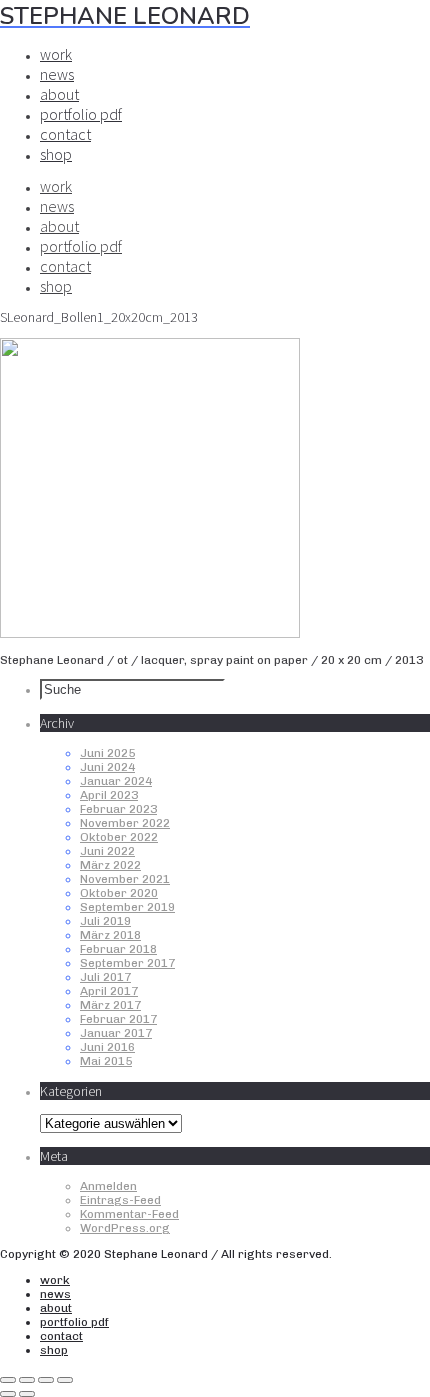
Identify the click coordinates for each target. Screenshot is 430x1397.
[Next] (27, 1394)
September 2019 (127, 907)
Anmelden (108, 1186)
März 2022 (110, 865)
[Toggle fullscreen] (46, 1380)
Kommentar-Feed (129, 1214)
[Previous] (8, 1394)
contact (65, 134)
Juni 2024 (107, 767)
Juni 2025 (107, 753)
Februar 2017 (118, 1019)
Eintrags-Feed (120, 1200)
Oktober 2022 (119, 837)
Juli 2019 (105, 921)
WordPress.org (125, 1228)
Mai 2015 (106, 1061)
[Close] (8, 1380)
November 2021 (125, 879)
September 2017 (127, 963)
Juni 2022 (107, 851)
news (57, 74)
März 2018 (110, 935)
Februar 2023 (118, 809)
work (56, 54)
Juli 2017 (105, 977)
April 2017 (109, 991)
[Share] (27, 1380)
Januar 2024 (116, 781)
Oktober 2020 (119, 893)
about (59, 94)
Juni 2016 (107, 1047)
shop (56, 154)
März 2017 (110, 1005)
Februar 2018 (118, 949)
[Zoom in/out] (65, 1380)
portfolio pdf (81, 114)
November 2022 (125, 823)
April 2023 (109, 795)
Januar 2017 (116, 1033)
